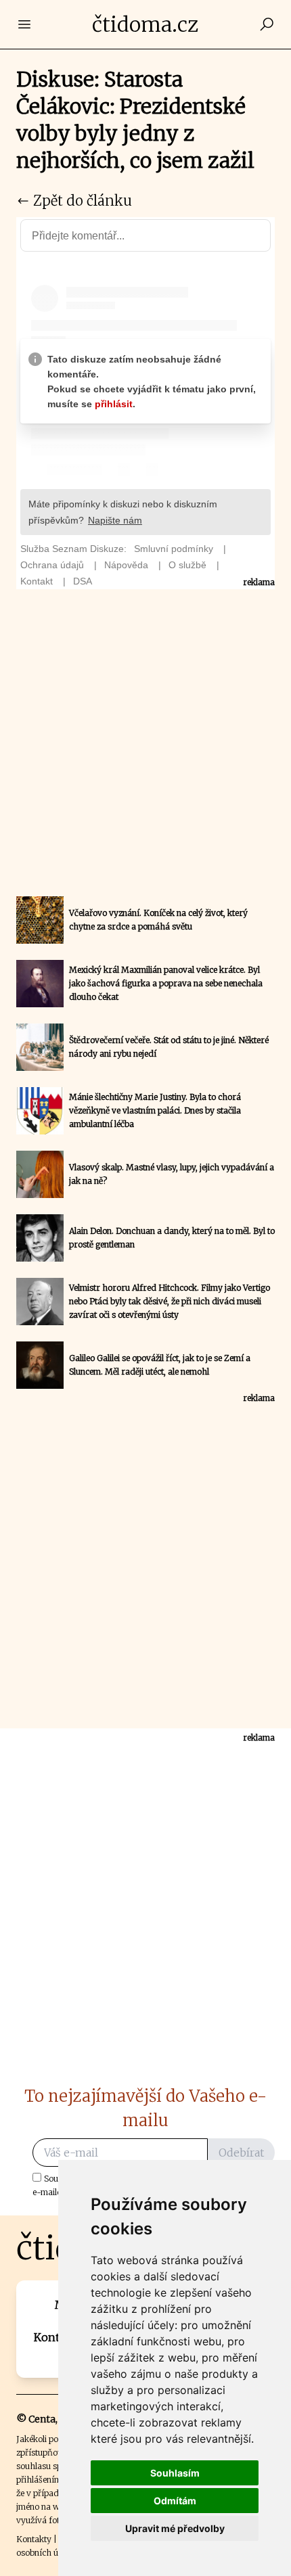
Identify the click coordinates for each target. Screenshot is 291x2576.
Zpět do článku (81, 201)
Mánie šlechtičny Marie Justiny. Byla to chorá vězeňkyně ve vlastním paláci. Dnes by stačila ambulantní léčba (155, 1110)
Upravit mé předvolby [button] (175, 2528)
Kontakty (34, 2539)
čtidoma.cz (145, 24)
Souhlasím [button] (175, 2473)
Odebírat (241, 2153)
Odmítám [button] (175, 2501)
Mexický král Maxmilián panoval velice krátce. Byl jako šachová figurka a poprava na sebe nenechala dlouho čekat (166, 983)
